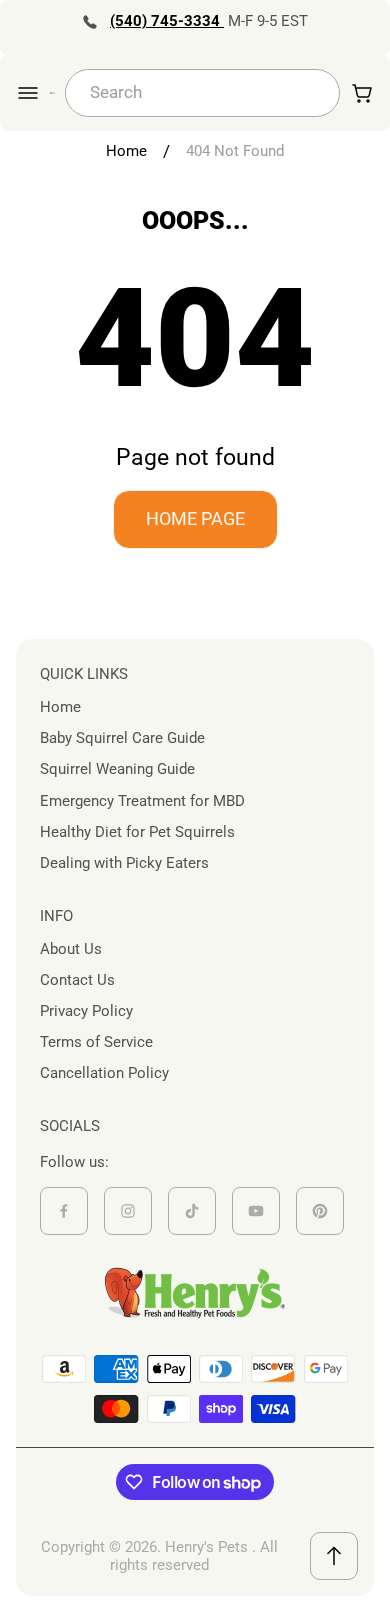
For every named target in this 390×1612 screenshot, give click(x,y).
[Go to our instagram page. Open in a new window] (128, 1211)
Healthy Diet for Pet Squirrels (137, 832)
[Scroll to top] (334, 1556)
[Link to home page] (195, 1293)
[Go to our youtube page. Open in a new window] (256, 1211)
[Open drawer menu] (28, 93)
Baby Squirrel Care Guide (122, 738)
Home (126, 151)
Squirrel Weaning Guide (117, 769)
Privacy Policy (86, 1011)
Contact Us (77, 980)
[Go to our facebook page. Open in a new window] (64, 1211)
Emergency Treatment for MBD (142, 801)
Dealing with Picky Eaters (124, 863)
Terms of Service (96, 1042)
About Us (71, 949)
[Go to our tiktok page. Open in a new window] (192, 1211)
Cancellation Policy (104, 1073)
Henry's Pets (206, 1547)
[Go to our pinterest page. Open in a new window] (320, 1211)
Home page (195, 518)
